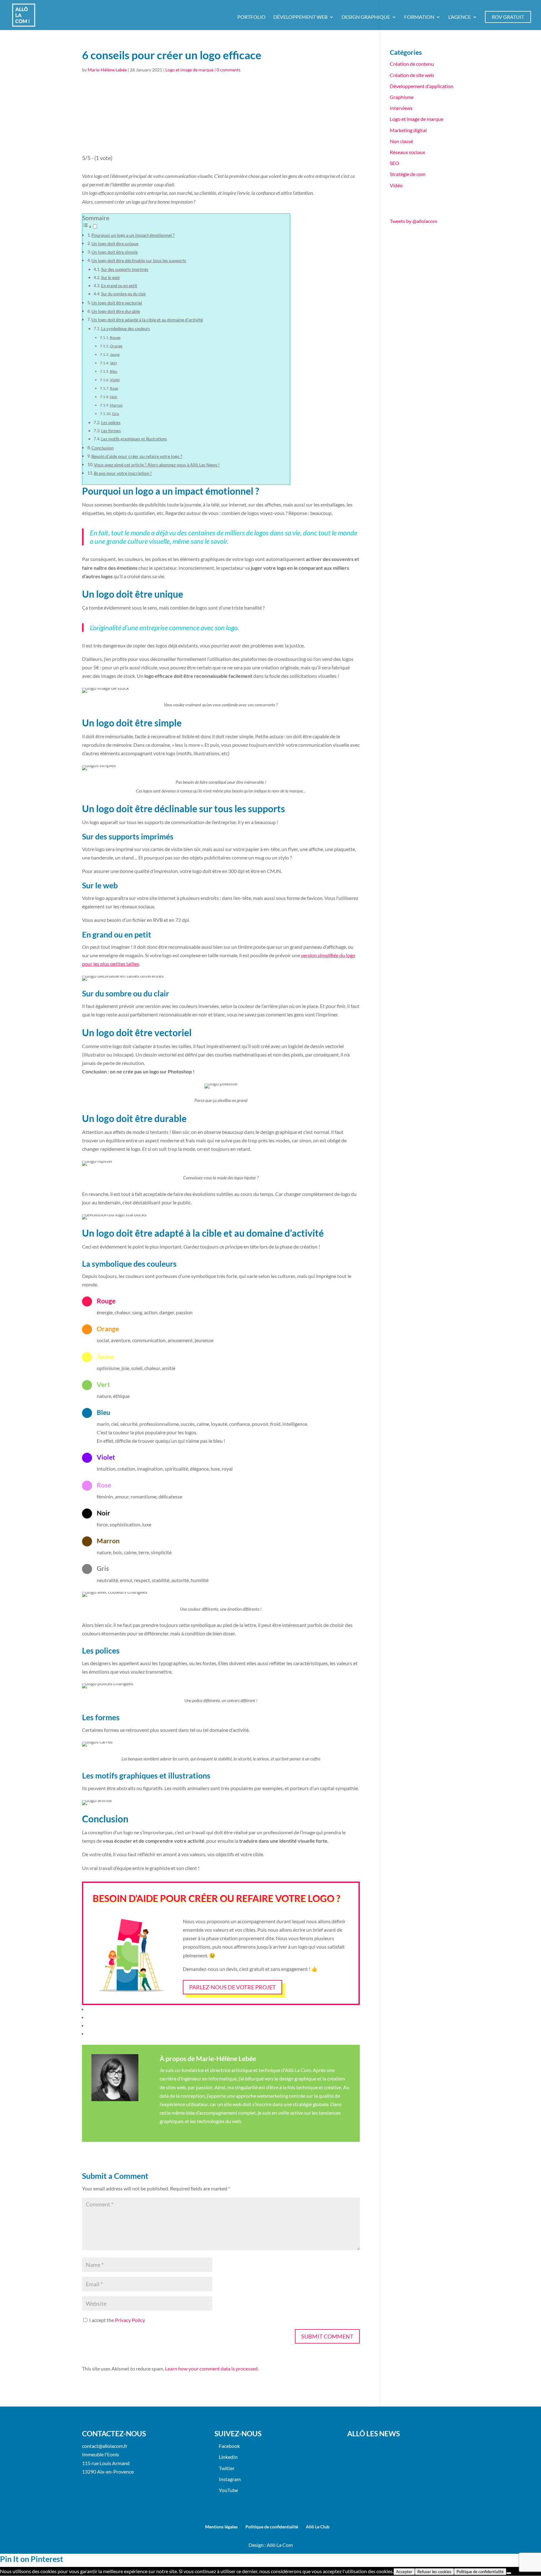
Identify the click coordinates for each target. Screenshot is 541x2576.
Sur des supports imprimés (125, 269)
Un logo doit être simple (115, 252)
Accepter (404, 2572)
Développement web (300, 17)
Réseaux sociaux (407, 152)
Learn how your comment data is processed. (212, 2368)
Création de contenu (412, 64)
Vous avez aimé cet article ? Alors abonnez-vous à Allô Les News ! (157, 465)
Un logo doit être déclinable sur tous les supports (139, 260)
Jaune (115, 354)
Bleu (114, 371)
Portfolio (251, 17)
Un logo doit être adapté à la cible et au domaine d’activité (147, 320)
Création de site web (412, 75)
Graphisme (402, 97)
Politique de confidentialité (272, 2527)
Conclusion (103, 448)
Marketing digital (408, 130)
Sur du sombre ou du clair (124, 294)
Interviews (401, 108)
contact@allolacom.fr (105, 2446)
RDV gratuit (508, 17)
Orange (116, 346)
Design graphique (366, 17)
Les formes (111, 431)
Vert (113, 363)
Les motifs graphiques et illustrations (134, 439)
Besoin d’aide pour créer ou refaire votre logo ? (137, 456)
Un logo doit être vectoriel (117, 303)
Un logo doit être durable (116, 311)
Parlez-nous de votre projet (232, 1987)
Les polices (111, 423)
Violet (115, 380)
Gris (116, 413)
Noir (114, 397)
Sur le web (110, 278)
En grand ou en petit (119, 286)
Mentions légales (221, 2527)
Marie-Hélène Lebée (107, 70)
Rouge (115, 337)
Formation (419, 17)
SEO (394, 163)
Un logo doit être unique (115, 244)
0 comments (229, 70)
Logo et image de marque (189, 70)
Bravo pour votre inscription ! (123, 473)
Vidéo (396, 185)
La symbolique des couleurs (126, 329)
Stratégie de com (408, 174)
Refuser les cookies (434, 2572)
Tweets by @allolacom (413, 221)
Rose (114, 388)
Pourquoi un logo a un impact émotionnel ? (133, 235)
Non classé (401, 141)
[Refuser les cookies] (509, 2573)
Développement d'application (422, 86)
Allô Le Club (318, 2527)
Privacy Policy (130, 2320)
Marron (116, 405)
